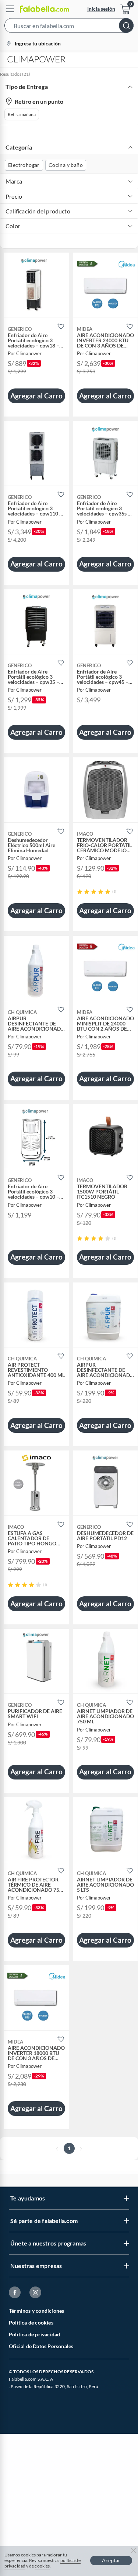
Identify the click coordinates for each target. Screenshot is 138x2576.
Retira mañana (22, 114)
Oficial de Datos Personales (41, 2346)
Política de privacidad (34, 2334)
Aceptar (111, 2560)
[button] (69, 27)
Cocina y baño (66, 165)
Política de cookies (31, 2322)
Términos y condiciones (36, 2311)
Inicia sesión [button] (101, 9)
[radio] (80, 892)
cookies (42, 2566)
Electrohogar (24, 165)
